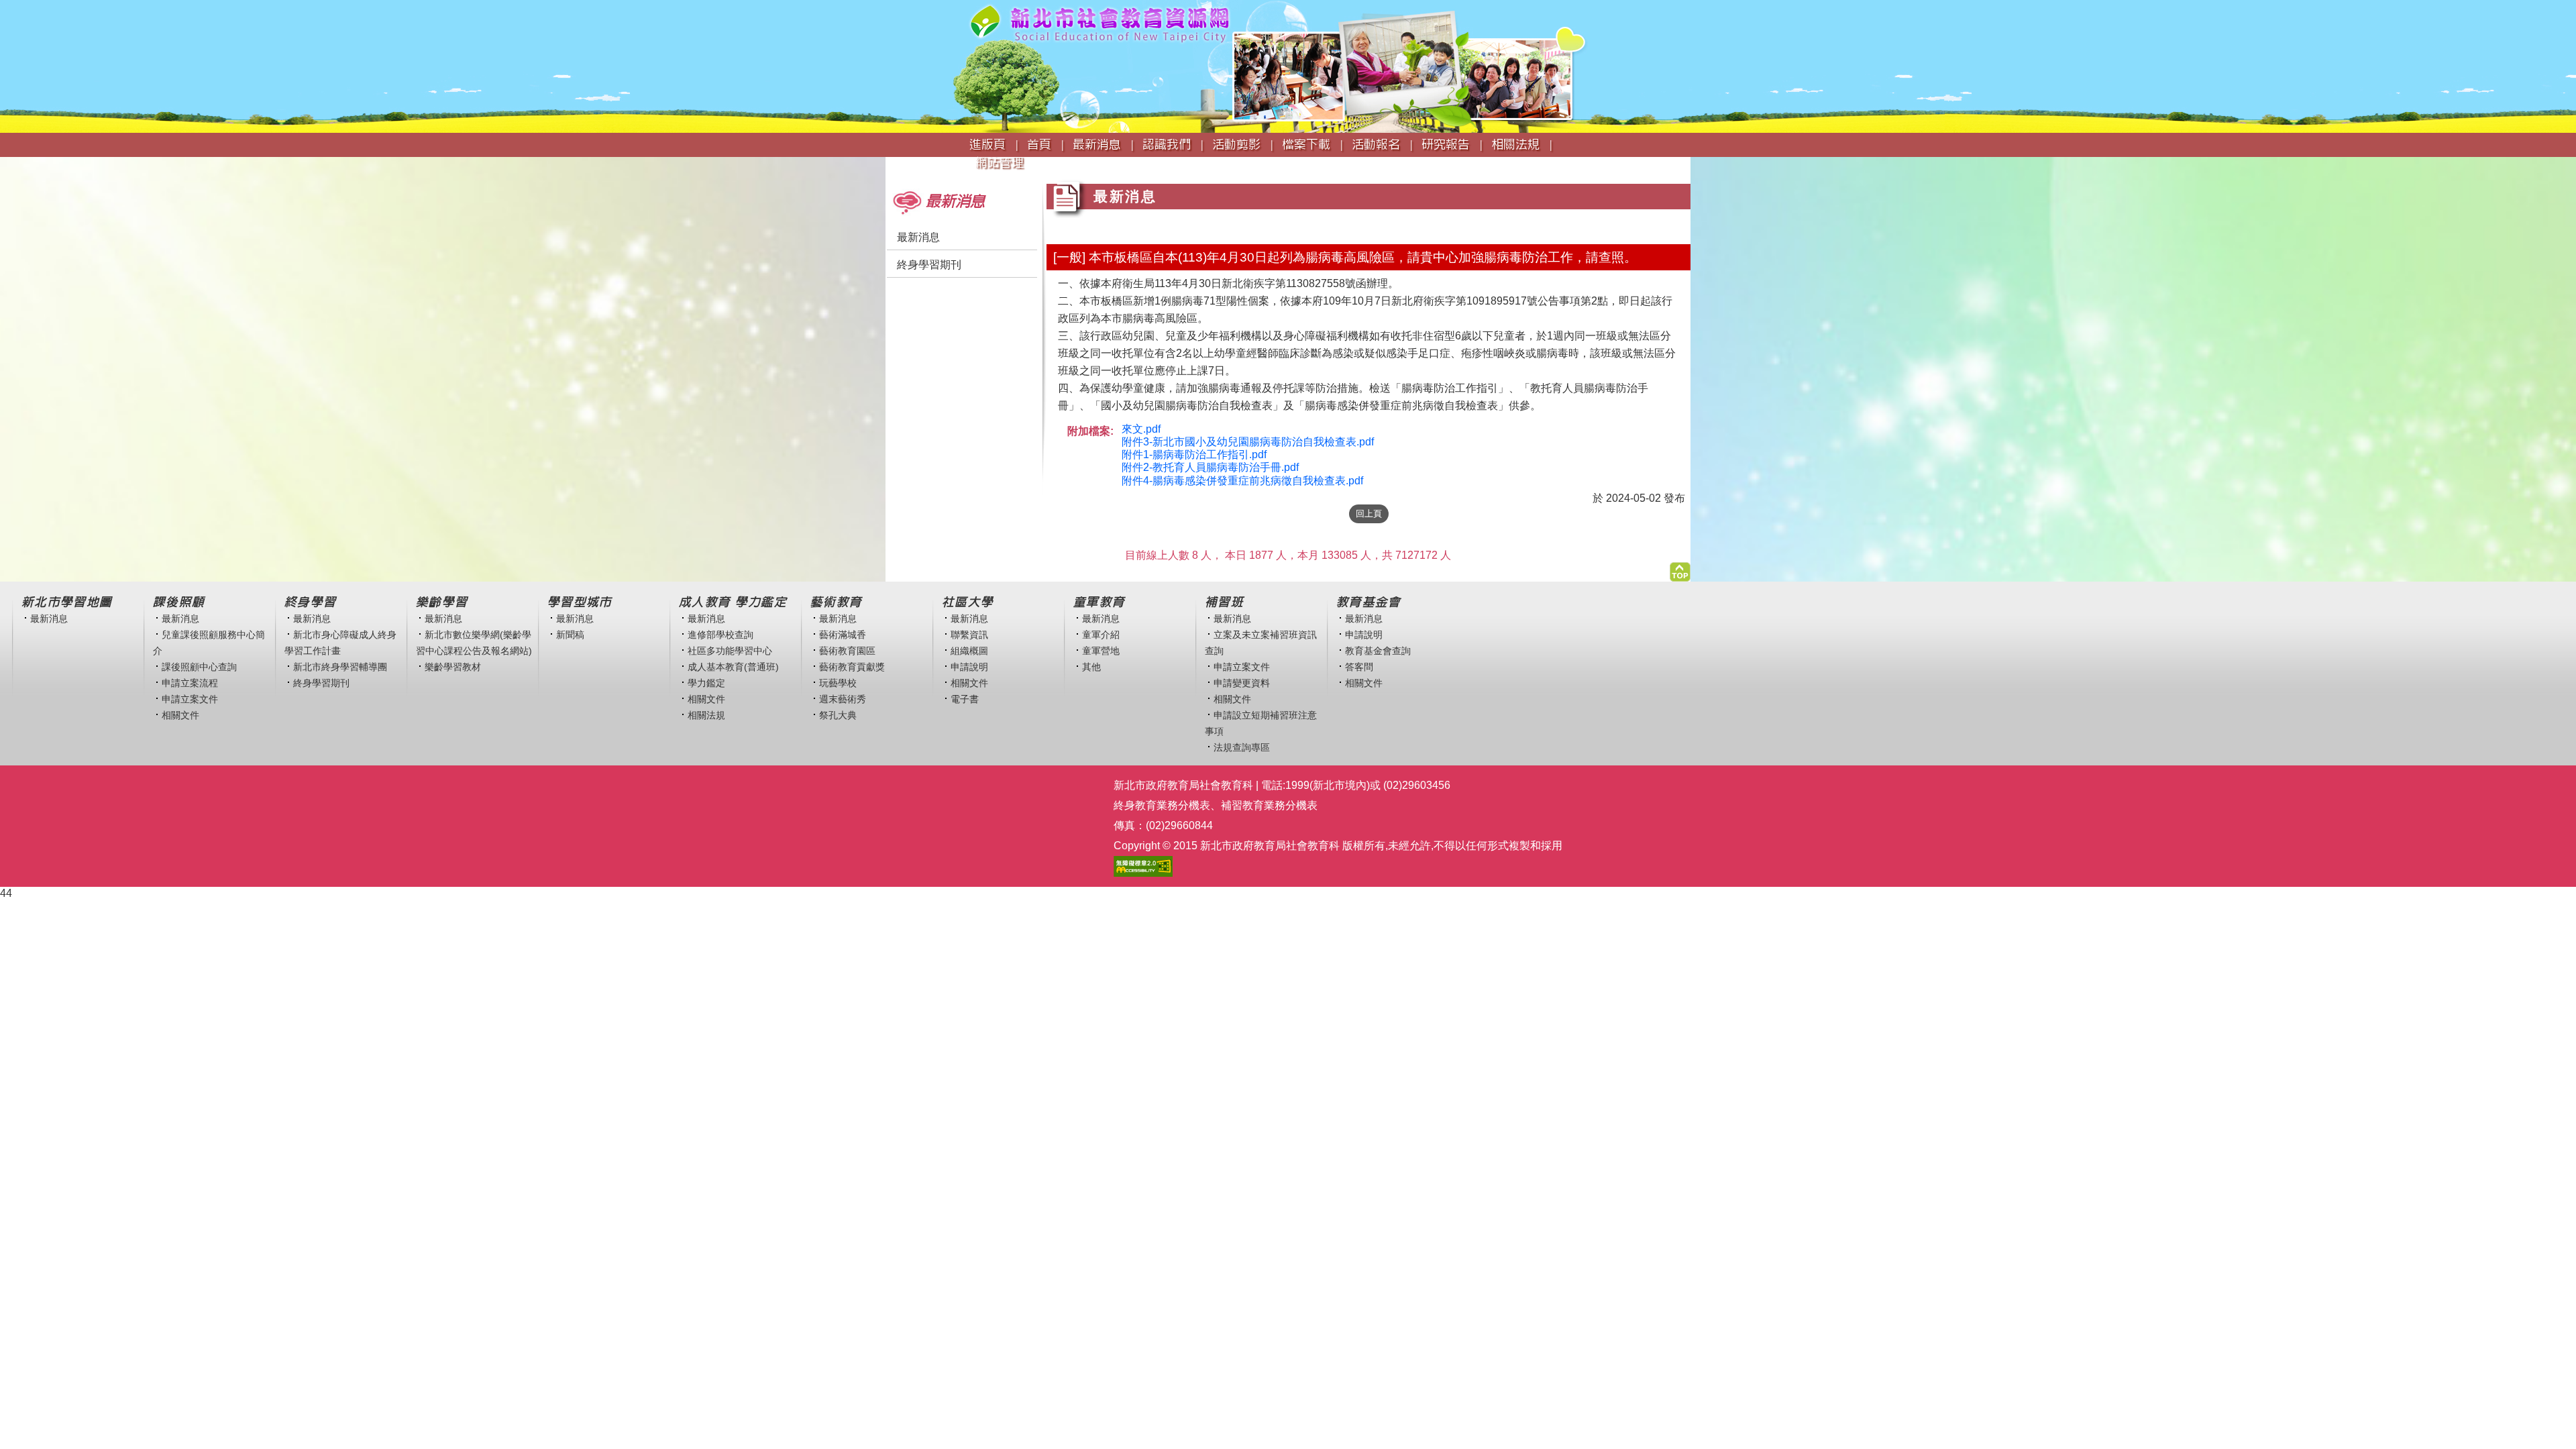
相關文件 (180, 715)
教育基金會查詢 (1378, 651)
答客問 (1359, 667)
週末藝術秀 (843, 699)
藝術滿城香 (843, 635)
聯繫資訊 (969, 635)
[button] (1680, 569)
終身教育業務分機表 (1162, 805)
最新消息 (918, 237)
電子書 (965, 699)
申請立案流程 (190, 683)
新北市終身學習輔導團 (340, 667)
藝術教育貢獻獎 (852, 667)
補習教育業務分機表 (1269, 805)
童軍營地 (1101, 651)
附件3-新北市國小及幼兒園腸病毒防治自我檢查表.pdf (1248, 442)
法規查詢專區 (1242, 747)
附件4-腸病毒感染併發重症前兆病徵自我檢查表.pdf (1242, 481)
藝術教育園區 (847, 651)
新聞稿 (570, 635)
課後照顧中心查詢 (199, 667)
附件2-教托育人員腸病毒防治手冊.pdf (1210, 467)
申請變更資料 (1242, 683)
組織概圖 (969, 651)
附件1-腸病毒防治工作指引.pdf (1194, 454)
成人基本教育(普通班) (733, 667)
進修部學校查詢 (720, 635)
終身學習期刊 (929, 265)
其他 (1091, 667)
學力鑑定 (706, 683)
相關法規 (706, 715)
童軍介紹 (1101, 635)
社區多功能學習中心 (730, 651)
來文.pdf (1141, 429)
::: (890, 175)
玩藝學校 (838, 683)
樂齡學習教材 (453, 667)
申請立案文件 (190, 699)
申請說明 (969, 667)
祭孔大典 (838, 715)
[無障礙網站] (1143, 866)
